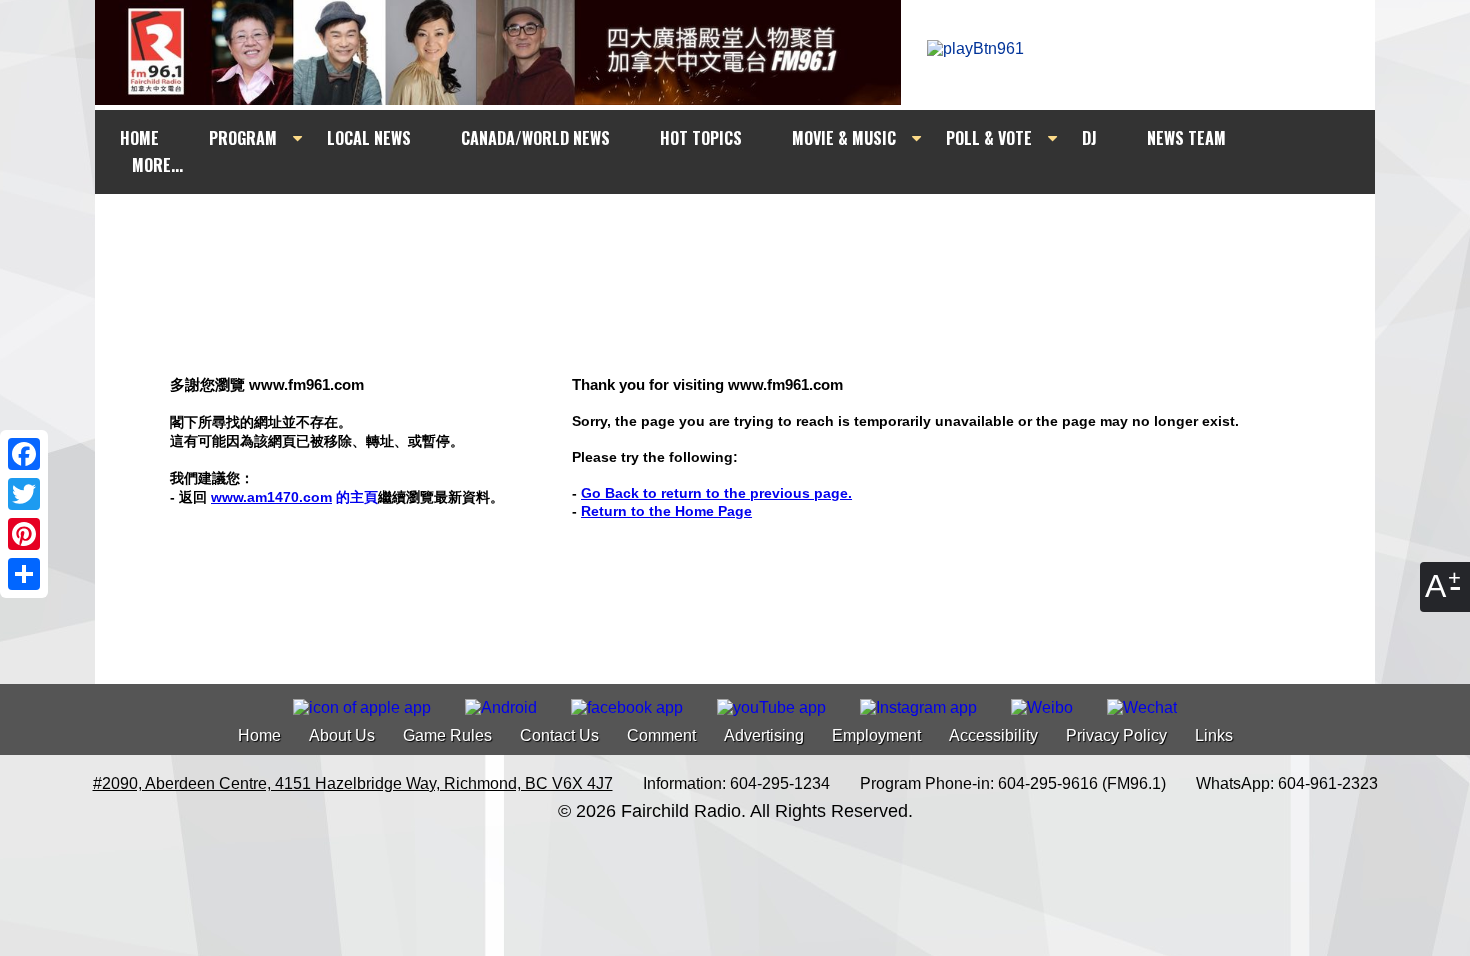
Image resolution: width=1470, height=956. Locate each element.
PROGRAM (243, 138)
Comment (661, 735)
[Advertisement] (753, 232)
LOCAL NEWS (369, 138)
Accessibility (993, 735)
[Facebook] (24, 454)
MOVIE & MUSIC (844, 138)
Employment (876, 735)
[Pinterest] (24, 534)
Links (1214, 735)
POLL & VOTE (989, 138)
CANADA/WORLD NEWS (535, 138)
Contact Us (559, 735)
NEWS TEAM (1186, 138)
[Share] (24, 574)
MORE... (157, 165)
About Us (342, 735)
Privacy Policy (1116, 735)
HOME (139, 138)
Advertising (764, 735)
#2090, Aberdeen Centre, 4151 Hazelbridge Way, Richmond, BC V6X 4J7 (353, 783)
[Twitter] (24, 494)
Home (259, 735)
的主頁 (294, 497)
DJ (1089, 138)
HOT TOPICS (701, 138)
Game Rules (447, 735)
